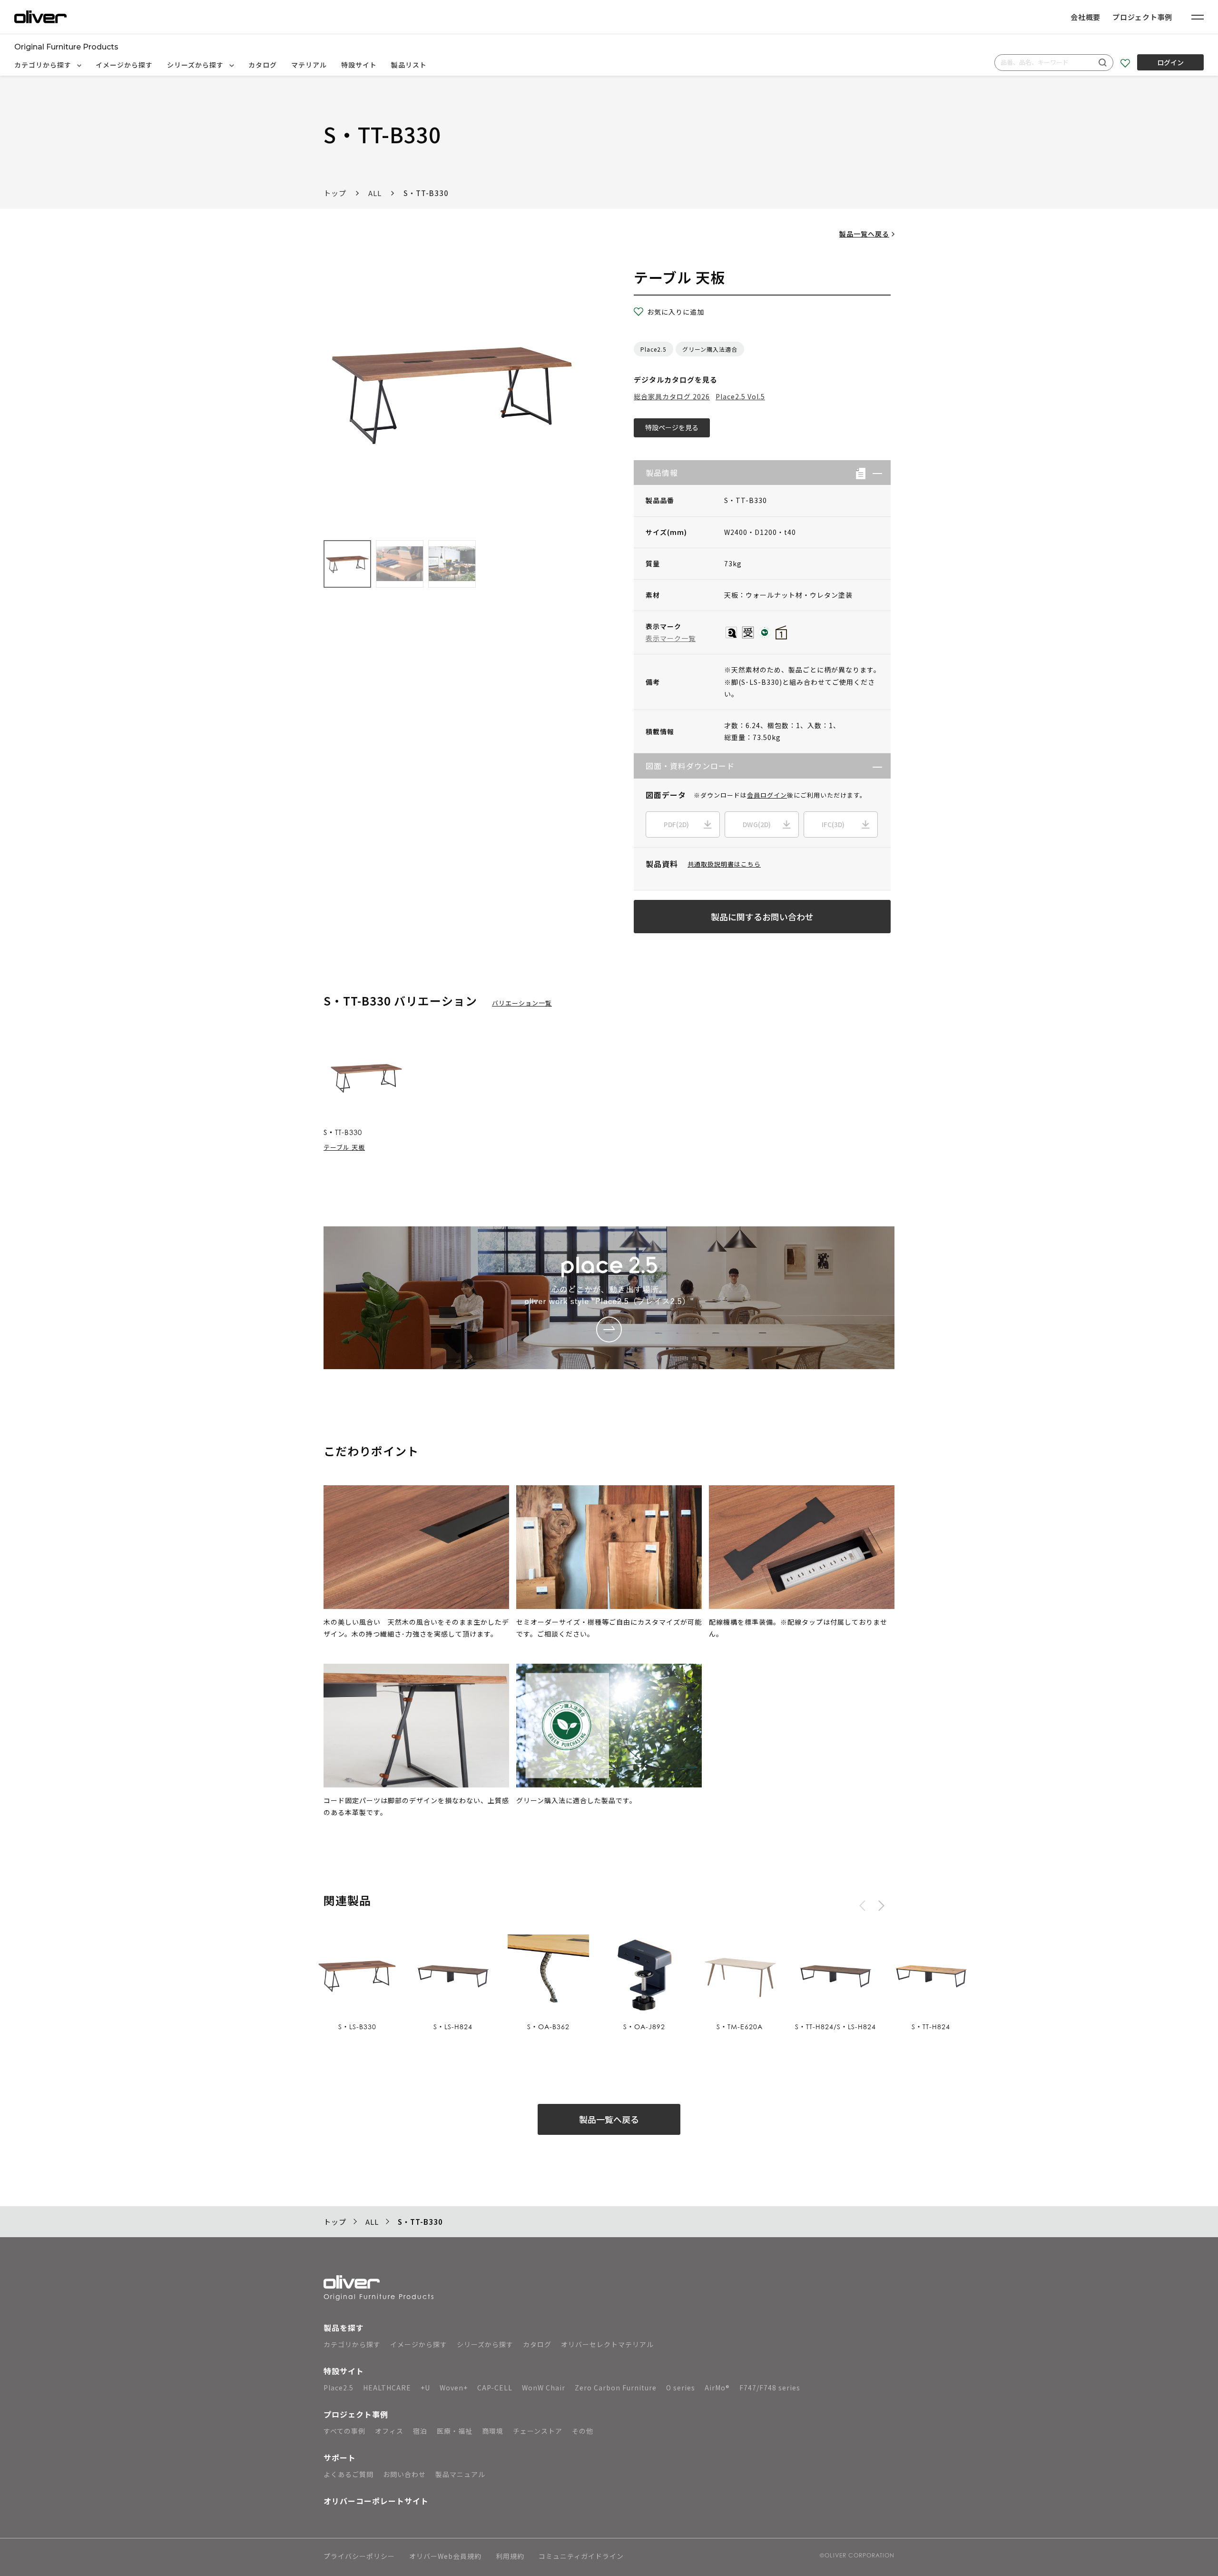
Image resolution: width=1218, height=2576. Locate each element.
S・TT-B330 (426, 193)
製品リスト (409, 65)
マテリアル (309, 65)
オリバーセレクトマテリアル (607, 2344)
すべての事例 (344, 2431)
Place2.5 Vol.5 (740, 396)
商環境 (493, 2431)
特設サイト (359, 65)
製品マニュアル (460, 2474)
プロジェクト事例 (1142, 17)
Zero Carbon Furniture (616, 2388)
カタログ (263, 65)
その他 (583, 2431)
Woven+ (454, 2388)
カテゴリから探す (44, 65)
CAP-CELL (495, 2388)
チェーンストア (538, 2431)
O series (681, 2388)
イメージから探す (124, 65)
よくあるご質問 (349, 2474)
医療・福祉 (455, 2431)
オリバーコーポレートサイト (376, 2501)
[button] (874, 473)
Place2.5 (653, 349)
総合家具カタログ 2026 (672, 396)
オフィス (389, 2431)
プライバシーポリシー (359, 2557)
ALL (375, 193)
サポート (340, 2458)
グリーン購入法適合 (710, 349)
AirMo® (717, 2388)
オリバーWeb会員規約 (445, 2557)
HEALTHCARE (387, 2388)
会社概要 (1085, 17)
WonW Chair (544, 2388)
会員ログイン (767, 795)
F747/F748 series (770, 2388)
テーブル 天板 (344, 1147)
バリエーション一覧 (522, 1003)
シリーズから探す (196, 65)
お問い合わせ (404, 2474)
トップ (335, 193)
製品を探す (344, 2328)
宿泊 (420, 2431)
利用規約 (510, 2557)
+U (425, 2388)
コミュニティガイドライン (581, 2557)
